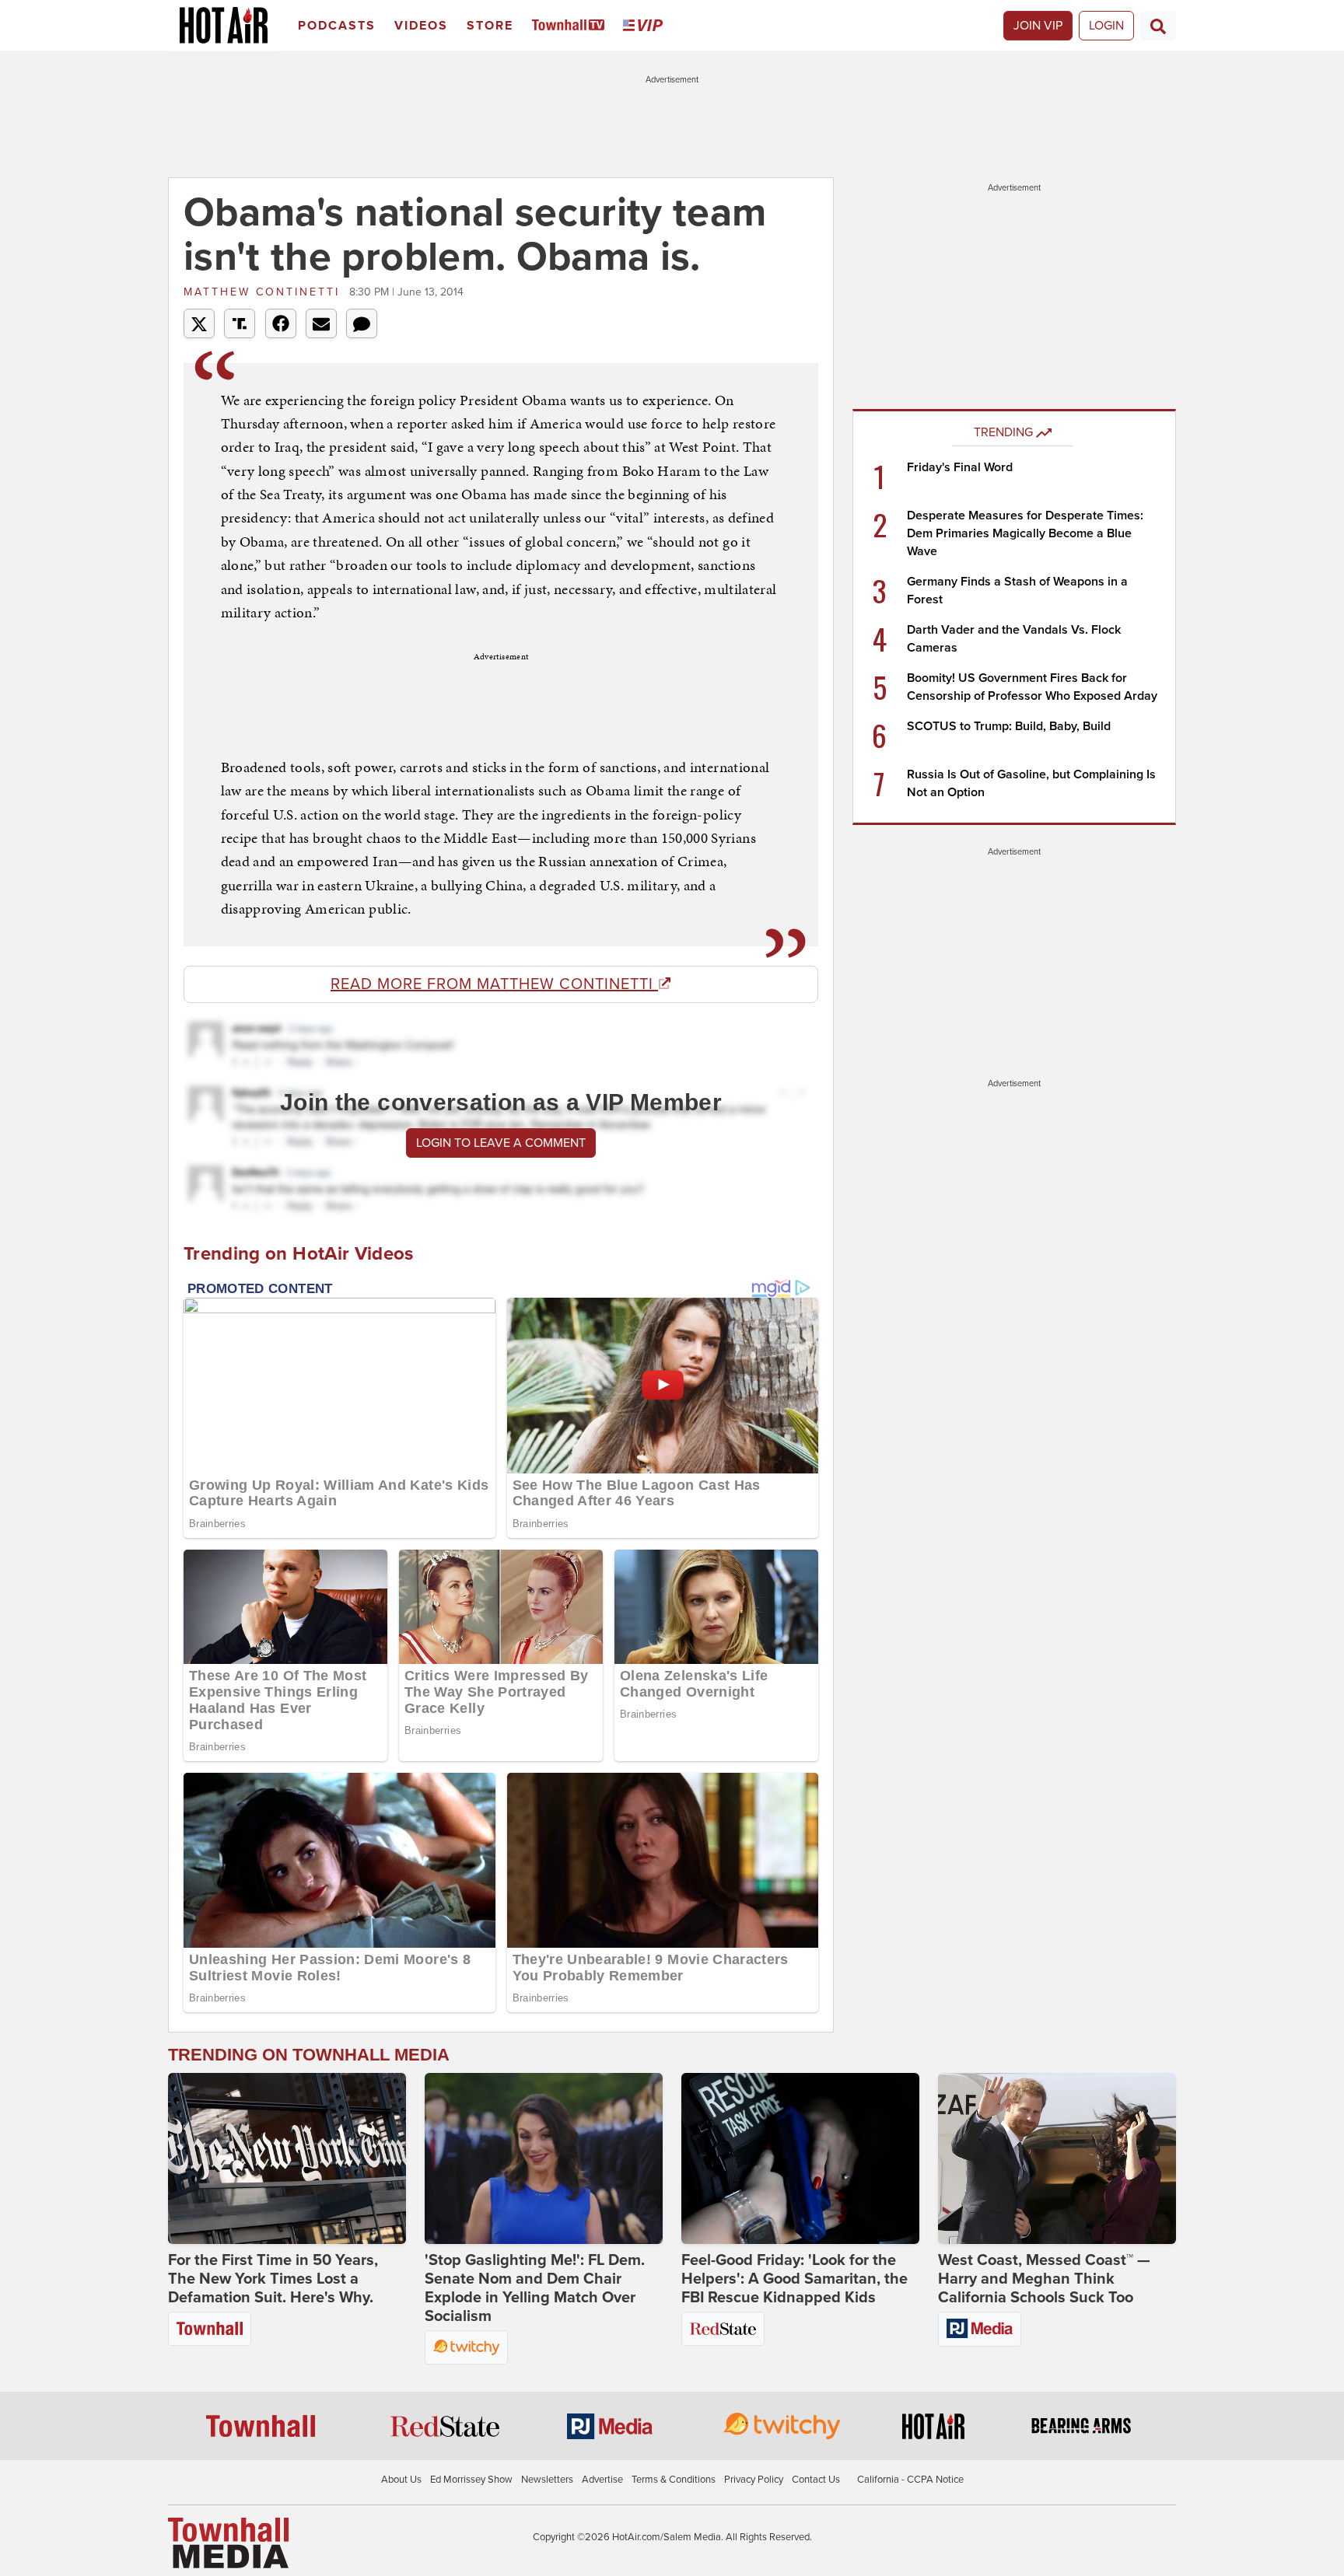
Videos (421, 26)
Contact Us (816, 2480)
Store (490, 26)
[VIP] (646, 26)
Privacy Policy (754, 2480)
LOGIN (1106, 26)
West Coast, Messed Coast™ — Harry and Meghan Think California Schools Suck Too (1044, 2279)
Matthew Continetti (264, 292)
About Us (401, 2480)
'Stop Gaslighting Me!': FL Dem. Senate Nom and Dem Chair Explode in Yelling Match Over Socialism (535, 2288)
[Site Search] (1158, 26)
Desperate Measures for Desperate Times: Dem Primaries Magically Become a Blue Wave (1025, 533)
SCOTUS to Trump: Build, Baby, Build (1009, 726)
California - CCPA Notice (910, 2480)
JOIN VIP (1038, 26)
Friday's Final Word (960, 467)
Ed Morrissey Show (471, 2480)
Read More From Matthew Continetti (494, 984)
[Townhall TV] (571, 26)
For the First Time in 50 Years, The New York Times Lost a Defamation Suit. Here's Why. (273, 2279)
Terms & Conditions (674, 2480)
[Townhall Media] (228, 2543)
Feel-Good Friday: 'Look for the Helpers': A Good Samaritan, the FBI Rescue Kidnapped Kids (794, 2279)
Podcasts (337, 26)
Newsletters (547, 2480)
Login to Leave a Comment (501, 1143)
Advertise (602, 2480)
